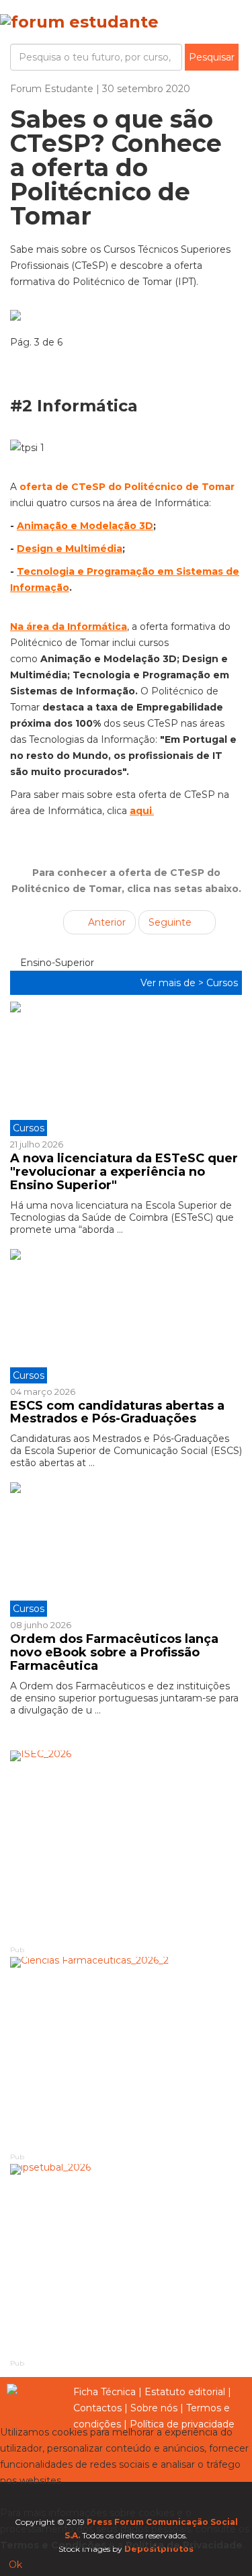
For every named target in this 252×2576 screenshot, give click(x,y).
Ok (15, 2565)
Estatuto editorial (185, 2392)
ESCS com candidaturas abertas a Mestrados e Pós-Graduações (117, 1412)
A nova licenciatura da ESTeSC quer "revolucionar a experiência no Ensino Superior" (124, 1172)
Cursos (222, 983)
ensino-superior (56, 963)
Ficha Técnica (104, 2392)
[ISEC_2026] (126, 1847)
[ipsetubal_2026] (126, 2261)
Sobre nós (154, 2408)
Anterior (106, 922)
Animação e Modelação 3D (85, 526)
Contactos (97, 2408)
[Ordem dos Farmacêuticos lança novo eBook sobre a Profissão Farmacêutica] (126, 1549)
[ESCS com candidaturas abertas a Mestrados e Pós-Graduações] (126, 1316)
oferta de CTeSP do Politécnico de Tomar (127, 487)
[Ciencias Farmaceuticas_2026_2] (126, 2054)
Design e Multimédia (70, 549)
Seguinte (171, 922)
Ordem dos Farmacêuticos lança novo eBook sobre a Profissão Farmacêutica (114, 1652)
